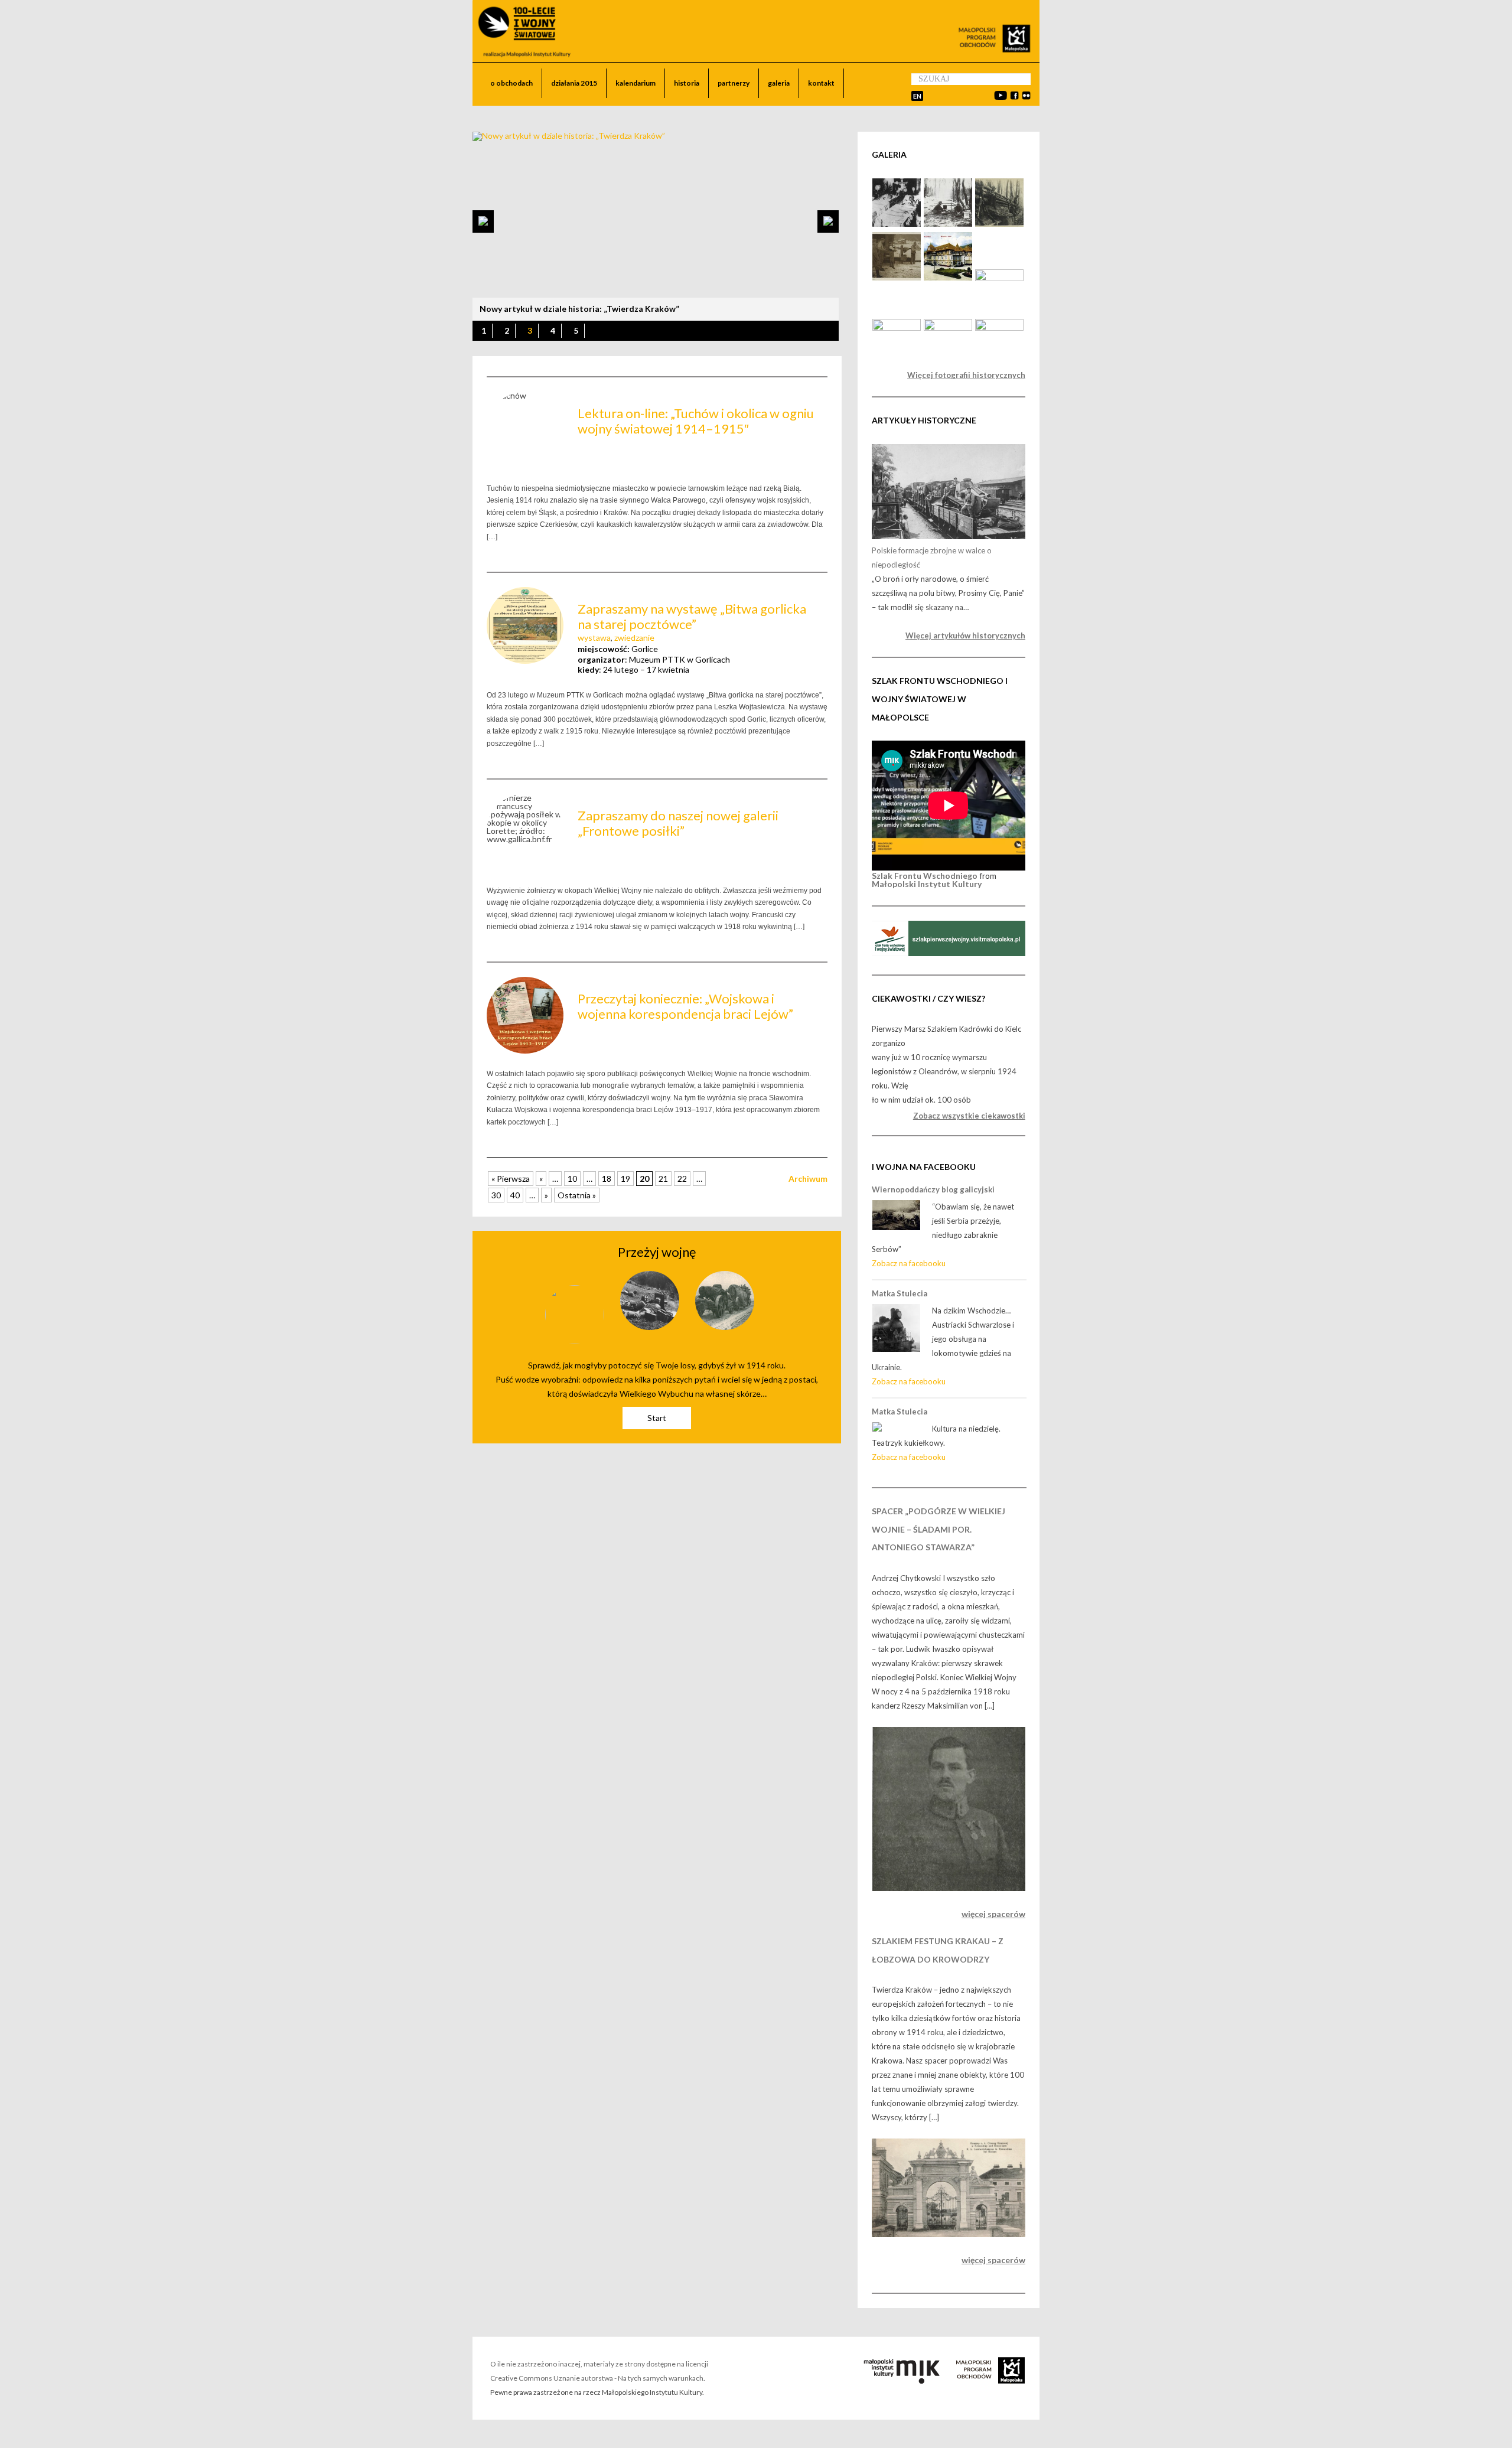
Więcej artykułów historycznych (965, 635)
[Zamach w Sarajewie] (897, 224)
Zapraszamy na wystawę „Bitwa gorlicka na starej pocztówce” (692, 616)
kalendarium (636, 83)
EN (917, 96)
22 (682, 1179)
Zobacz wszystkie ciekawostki (969, 1116)
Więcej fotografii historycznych (966, 375)
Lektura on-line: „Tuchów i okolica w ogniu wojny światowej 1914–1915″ (696, 421)
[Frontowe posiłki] (948, 224)
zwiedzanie (634, 638)
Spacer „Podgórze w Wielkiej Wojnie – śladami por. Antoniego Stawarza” (939, 1529)
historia (687, 83)
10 (572, 1179)
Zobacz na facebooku (909, 1263)
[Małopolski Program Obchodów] (985, 2381)
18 (607, 1179)
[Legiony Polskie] (999, 224)
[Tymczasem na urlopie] (999, 328)
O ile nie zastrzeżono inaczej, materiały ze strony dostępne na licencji (599, 2364)
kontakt (821, 83)
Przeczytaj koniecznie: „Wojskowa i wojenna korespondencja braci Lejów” (685, 1006)
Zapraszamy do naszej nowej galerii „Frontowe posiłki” (678, 823)
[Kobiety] (897, 328)
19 (625, 1179)
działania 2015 (574, 83)
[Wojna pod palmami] (948, 328)
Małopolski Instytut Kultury (927, 884)
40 (515, 1195)
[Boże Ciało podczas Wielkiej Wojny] (999, 278)
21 (663, 1179)
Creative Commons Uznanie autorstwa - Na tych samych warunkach (597, 2378)
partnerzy (734, 83)
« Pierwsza (511, 1179)
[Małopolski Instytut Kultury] (905, 2381)
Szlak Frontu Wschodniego (925, 876)
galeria (779, 83)
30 (496, 1195)
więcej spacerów (993, 1914)
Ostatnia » (577, 1195)
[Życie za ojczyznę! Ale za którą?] (948, 278)
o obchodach (511, 83)
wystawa (594, 638)
